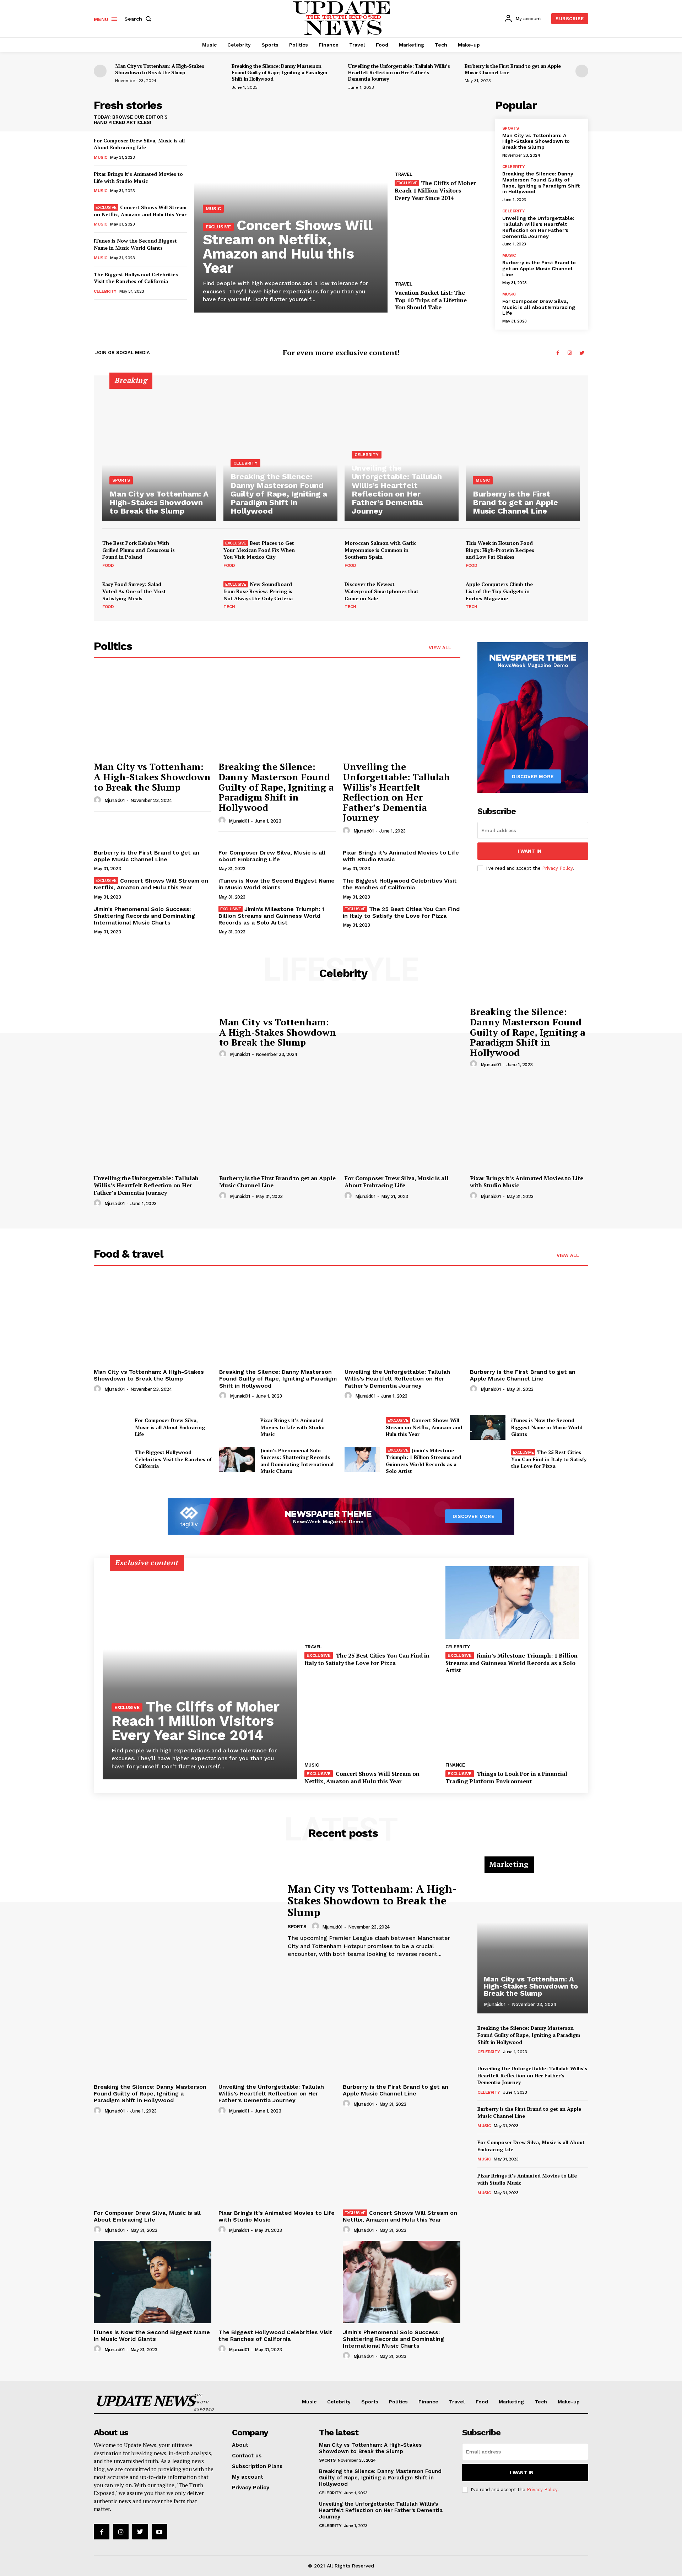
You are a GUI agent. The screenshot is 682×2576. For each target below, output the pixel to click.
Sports (511, 128)
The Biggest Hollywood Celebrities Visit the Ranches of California (136, 278)
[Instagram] (570, 353)
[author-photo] (98, 800)
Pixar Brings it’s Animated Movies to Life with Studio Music (138, 177)
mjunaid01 (115, 800)
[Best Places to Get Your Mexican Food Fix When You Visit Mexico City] (320, 554)
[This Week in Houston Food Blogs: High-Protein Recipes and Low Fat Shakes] (563, 554)
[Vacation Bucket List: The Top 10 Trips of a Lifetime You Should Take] (441, 242)
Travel (403, 174)
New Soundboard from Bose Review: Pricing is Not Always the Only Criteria (258, 591)
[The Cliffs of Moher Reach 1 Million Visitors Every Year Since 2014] (441, 133)
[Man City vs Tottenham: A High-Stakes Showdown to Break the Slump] (159, 452)
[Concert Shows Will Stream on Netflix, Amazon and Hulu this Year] (362, 1427)
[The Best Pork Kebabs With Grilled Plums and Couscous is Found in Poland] (199, 554)
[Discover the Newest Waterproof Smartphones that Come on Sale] (442, 595)
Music (101, 157)
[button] (139, 19)
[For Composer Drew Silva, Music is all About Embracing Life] (404, 1127)
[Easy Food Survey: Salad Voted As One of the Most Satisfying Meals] (199, 595)
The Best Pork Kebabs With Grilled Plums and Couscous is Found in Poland (139, 550)
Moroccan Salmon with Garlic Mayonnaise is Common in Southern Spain (380, 550)
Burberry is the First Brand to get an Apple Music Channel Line (513, 69)
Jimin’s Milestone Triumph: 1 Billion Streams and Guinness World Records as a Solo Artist (272, 916)
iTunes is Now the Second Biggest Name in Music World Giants (135, 244)
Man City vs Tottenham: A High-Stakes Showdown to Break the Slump (159, 69)
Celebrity (105, 291)
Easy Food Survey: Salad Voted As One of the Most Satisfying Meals (134, 591)
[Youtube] (159, 2532)
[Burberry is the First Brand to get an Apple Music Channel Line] (523, 452)
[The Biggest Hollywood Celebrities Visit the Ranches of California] (112, 1459)
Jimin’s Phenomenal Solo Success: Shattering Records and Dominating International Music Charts (144, 916)
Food (108, 565)
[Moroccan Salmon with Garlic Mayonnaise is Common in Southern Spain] (442, 554)
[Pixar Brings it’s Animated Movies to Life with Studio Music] (529, 1127)
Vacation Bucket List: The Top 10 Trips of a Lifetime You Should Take (431, 300)
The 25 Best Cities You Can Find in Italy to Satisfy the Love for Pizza (401, 912)
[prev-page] (100, 71)
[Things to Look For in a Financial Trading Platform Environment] (512, 1721)
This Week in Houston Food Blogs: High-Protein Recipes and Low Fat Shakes (500, 550)
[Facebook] (558, 353)
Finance (455, 1765)
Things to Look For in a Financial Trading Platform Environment (506, 1777)
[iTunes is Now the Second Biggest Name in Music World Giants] (488, 1427)
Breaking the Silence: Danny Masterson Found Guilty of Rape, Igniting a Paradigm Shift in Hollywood (279, 72)
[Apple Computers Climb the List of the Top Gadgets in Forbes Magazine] (563, 595)
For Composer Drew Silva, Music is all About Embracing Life (139, 144)
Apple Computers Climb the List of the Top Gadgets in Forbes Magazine (499, 591)
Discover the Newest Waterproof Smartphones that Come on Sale (381, 591)
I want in (529, 851)
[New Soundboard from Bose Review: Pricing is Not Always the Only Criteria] (320, 595)
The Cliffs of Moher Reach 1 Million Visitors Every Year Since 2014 (435, 190)
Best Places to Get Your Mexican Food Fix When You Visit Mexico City (259, 550)
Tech (229, 607)
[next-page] (582, 71)
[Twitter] (582, 353)
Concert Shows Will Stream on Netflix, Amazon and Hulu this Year (140, 211)
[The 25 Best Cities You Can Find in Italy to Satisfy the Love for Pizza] (488, 1459)
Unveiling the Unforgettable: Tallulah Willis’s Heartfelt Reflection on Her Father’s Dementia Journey (399, 72)
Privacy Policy (557, 868)
